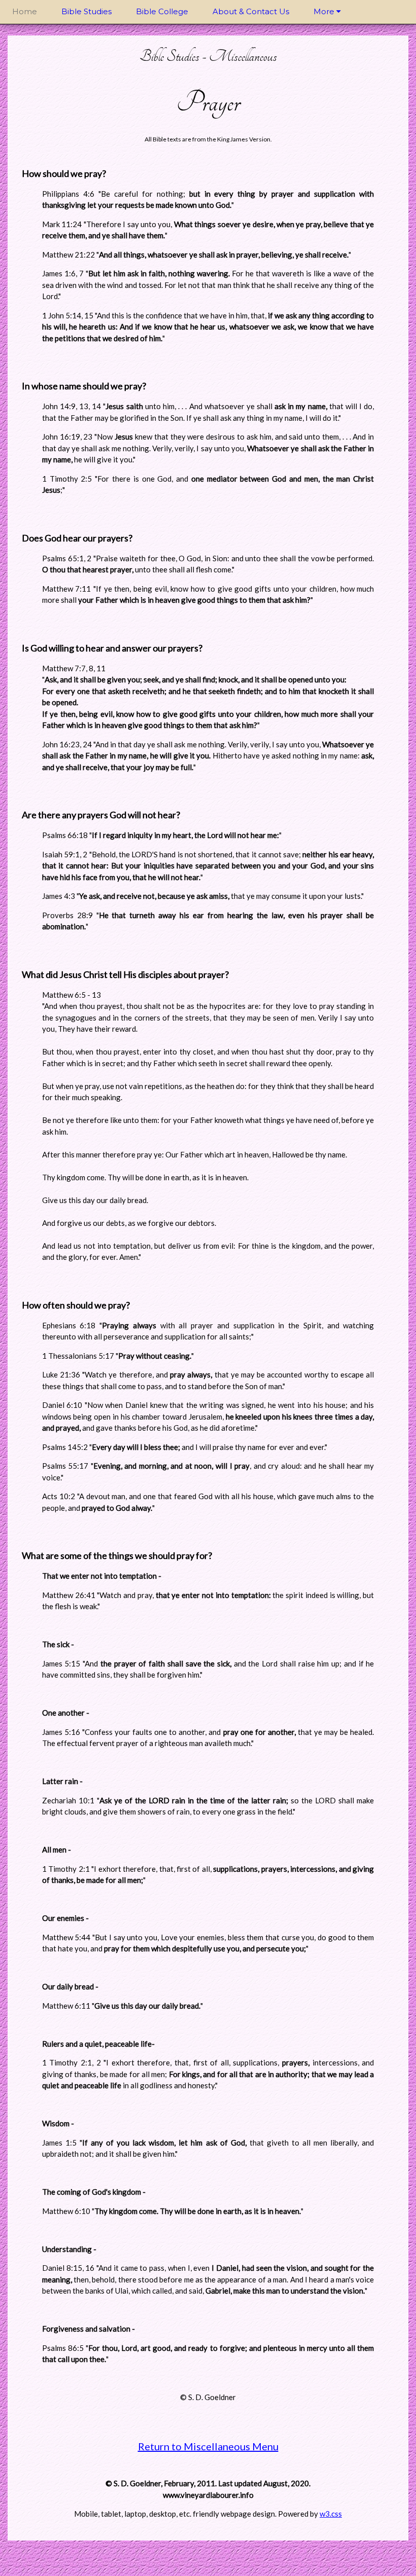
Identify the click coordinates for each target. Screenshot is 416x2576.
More (325, 11)
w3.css (331, 2514)
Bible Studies (86, 11)
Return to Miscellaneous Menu (208, 2446)
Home (25, 11)
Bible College (162, 11)
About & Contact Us (251, 11)
